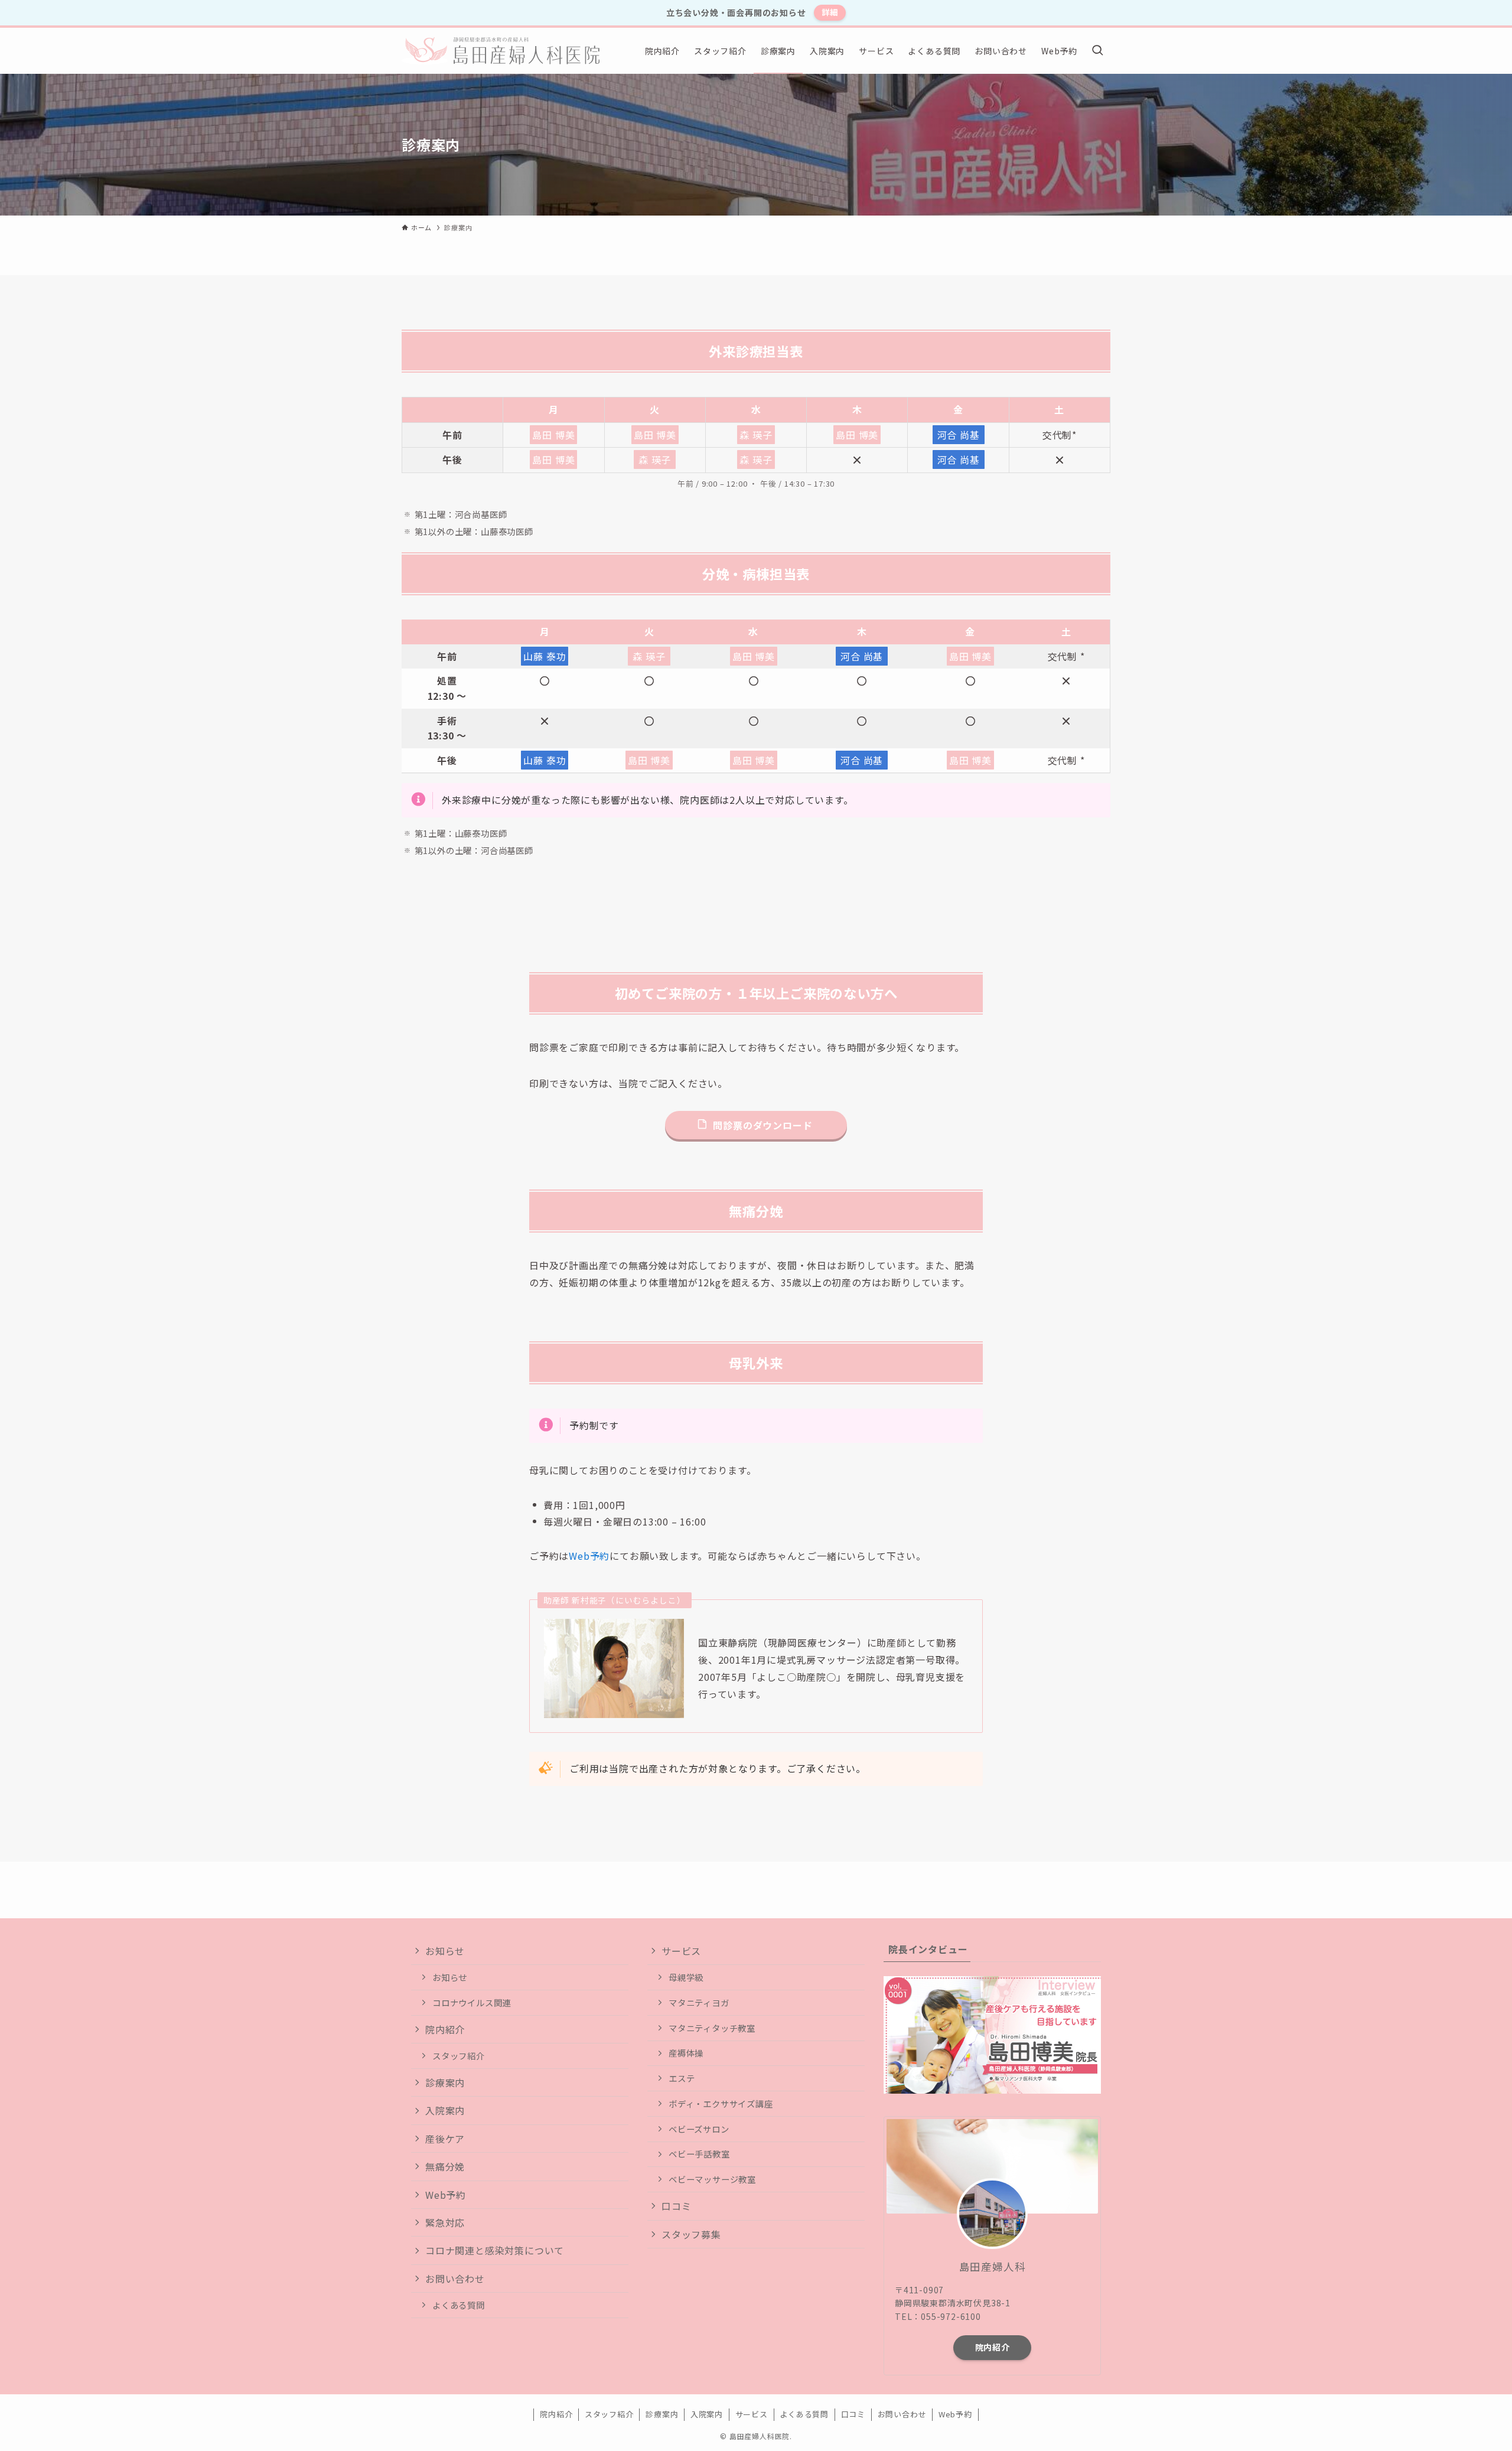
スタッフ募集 (691, 2234)
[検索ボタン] (1097, 51)
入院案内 (445, 2110)
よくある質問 (459, 2305)
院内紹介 (445, 2029)
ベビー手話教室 (699, 2154)
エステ (682, 2078)
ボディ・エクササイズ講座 (721, 2103)
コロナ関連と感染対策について (495, 2250)
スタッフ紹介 (459, 2056)
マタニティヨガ (699, 2002)
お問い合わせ (455, 2279)
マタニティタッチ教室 (712, 2028)
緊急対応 (445, 2222)
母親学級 (686, 1977)
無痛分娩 (445, 2166)
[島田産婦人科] (501, 51)
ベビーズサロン (699, 2129)
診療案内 (445, 2082)
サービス (681, 1951)
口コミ (676, 2206)
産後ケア (445, 2139)
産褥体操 (686, 2053)
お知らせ (445, 1951)
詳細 (830, 12)
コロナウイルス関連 (472, 2002)
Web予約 (589, 1556)
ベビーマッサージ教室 (712, 2179)
